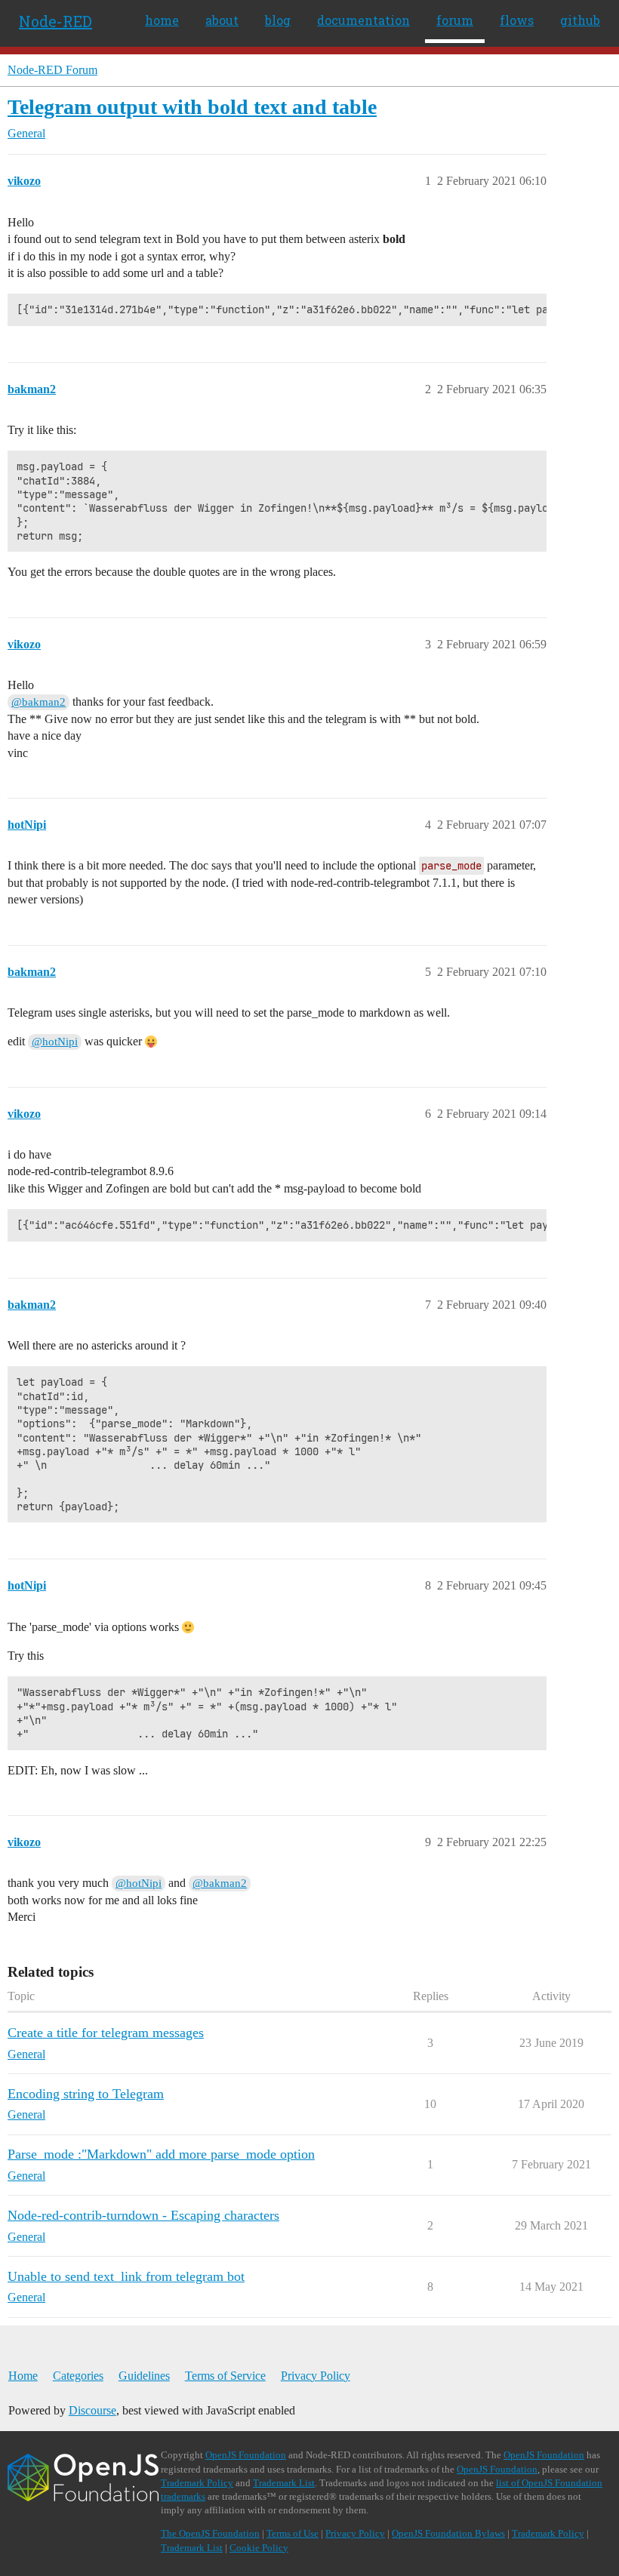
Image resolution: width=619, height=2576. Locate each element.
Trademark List (284, 2483)
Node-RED (55, 21)
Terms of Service (225, 2376)
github (580, 20)
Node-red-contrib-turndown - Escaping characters (143, 2215)
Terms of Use (293, 2533)
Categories (78, 2376)
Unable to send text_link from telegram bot (126, 2276)
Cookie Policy (259, 2548)
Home (23, 2376)
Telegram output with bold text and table (192, 107)
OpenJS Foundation (246, 2455)
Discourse (92, 2410)
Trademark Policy (197, 2483)
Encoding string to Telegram (86, 2094)
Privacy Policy (316, 2376)
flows (517, 20)
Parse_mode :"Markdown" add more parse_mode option (161, 2154)
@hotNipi (55, 1042)
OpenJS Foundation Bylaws (448, 2533)
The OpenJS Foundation (210, 2533)
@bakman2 (38, 702)
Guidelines (144, 2376)
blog (278, 20)
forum (455, 20)
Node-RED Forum (52, 70)
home (162, 20)
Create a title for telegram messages (106, 2033)
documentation (363, 20)
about (222, 20)
